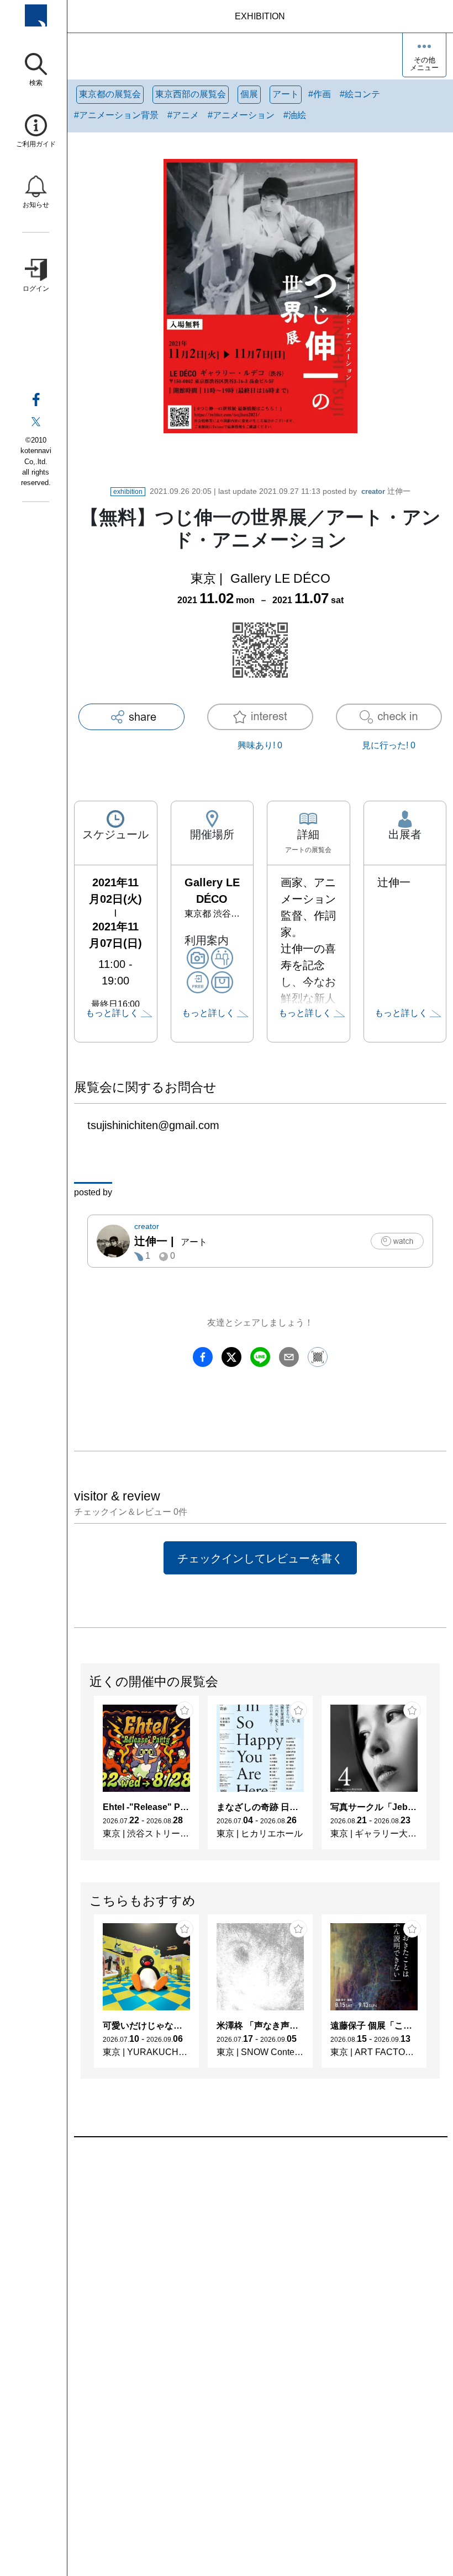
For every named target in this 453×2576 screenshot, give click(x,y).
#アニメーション (241, 115)
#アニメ (183, 115)
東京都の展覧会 (110, 94)
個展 (249, 94)
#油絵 (295, 115)
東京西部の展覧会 (191, 94)
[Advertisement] (260, 2263)
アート (286, 94)
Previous (81, 1778)
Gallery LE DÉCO (280, 578)
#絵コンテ (360, 94)
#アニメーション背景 (116, 115)
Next (439, 1778)
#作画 (320, 94)
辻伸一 (386, 491)
